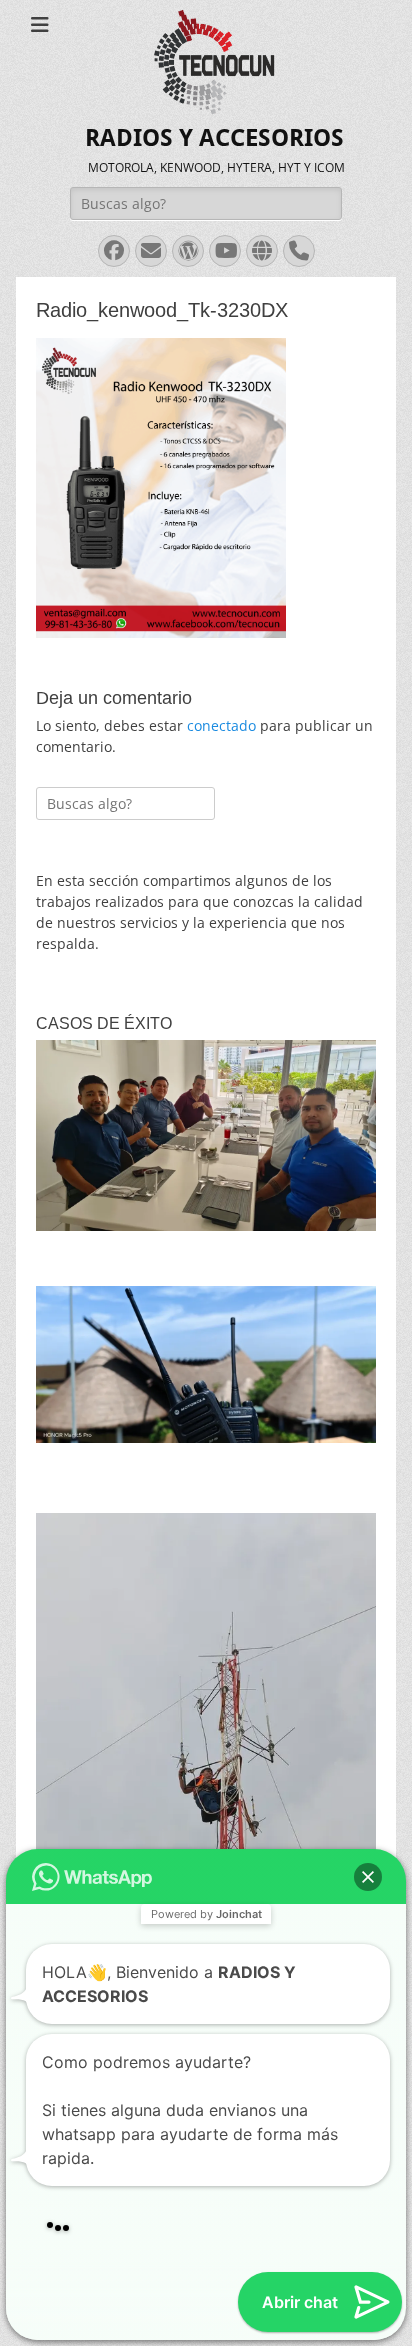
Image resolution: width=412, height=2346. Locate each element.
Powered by (206, 1810)
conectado (221, 725)
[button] (368, 1773)
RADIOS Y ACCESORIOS (214, 138)
